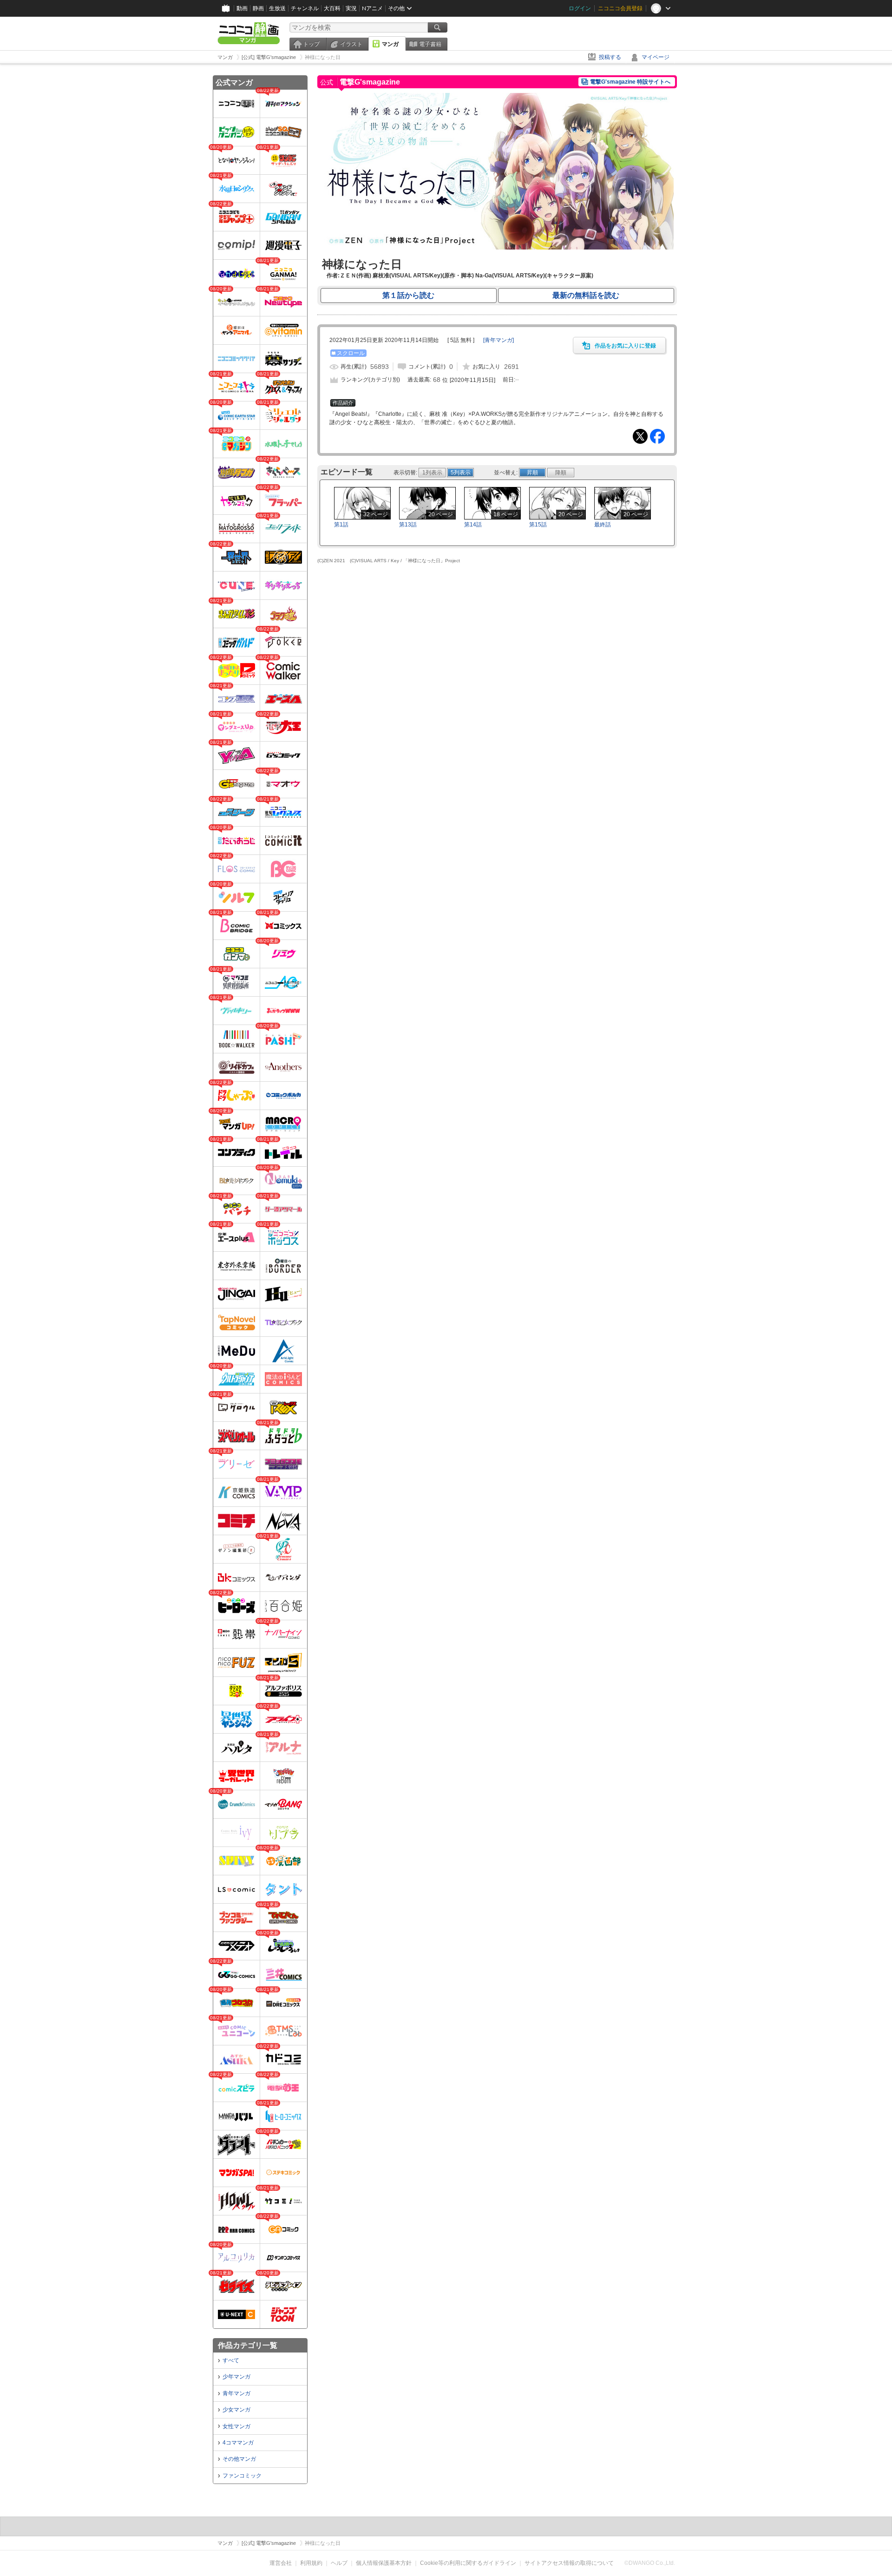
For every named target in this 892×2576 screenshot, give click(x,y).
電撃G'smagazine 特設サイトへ (630, 82)
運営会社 (281, 2563)
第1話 (341, 525)
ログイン (580, 8)
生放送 (277, 8)
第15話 (538, 525)
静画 (258, 8)
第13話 (408, 525)
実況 (351, 8)
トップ (311, 44)
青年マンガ (236, 2393)
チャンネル (305, 8)
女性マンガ (236, 2426)
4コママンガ (238, 2443)
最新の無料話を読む (586, 295)
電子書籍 (430, 44)
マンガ (390, 44)
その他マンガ (239, 2459)
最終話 (603, 525)
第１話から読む (408, 295)
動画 (242, 8)
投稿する (610, 57)
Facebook (657, 436)
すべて (231, 2360)
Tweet (640, 436)
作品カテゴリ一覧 (248, 2345)
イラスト (351, 44)
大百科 (332, 8)
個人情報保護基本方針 (384, 2563)
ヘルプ (339, 2563)
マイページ (656, 57)
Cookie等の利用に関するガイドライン (468, 2563)
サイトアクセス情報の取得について (569, 2563)
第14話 (473, 525)
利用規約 (311, 2563)
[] (498, 340)
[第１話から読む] (497, 248)
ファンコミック (242, 2476)
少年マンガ (236, 2377)
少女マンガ (236, 2410)
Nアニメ (372, 8)
